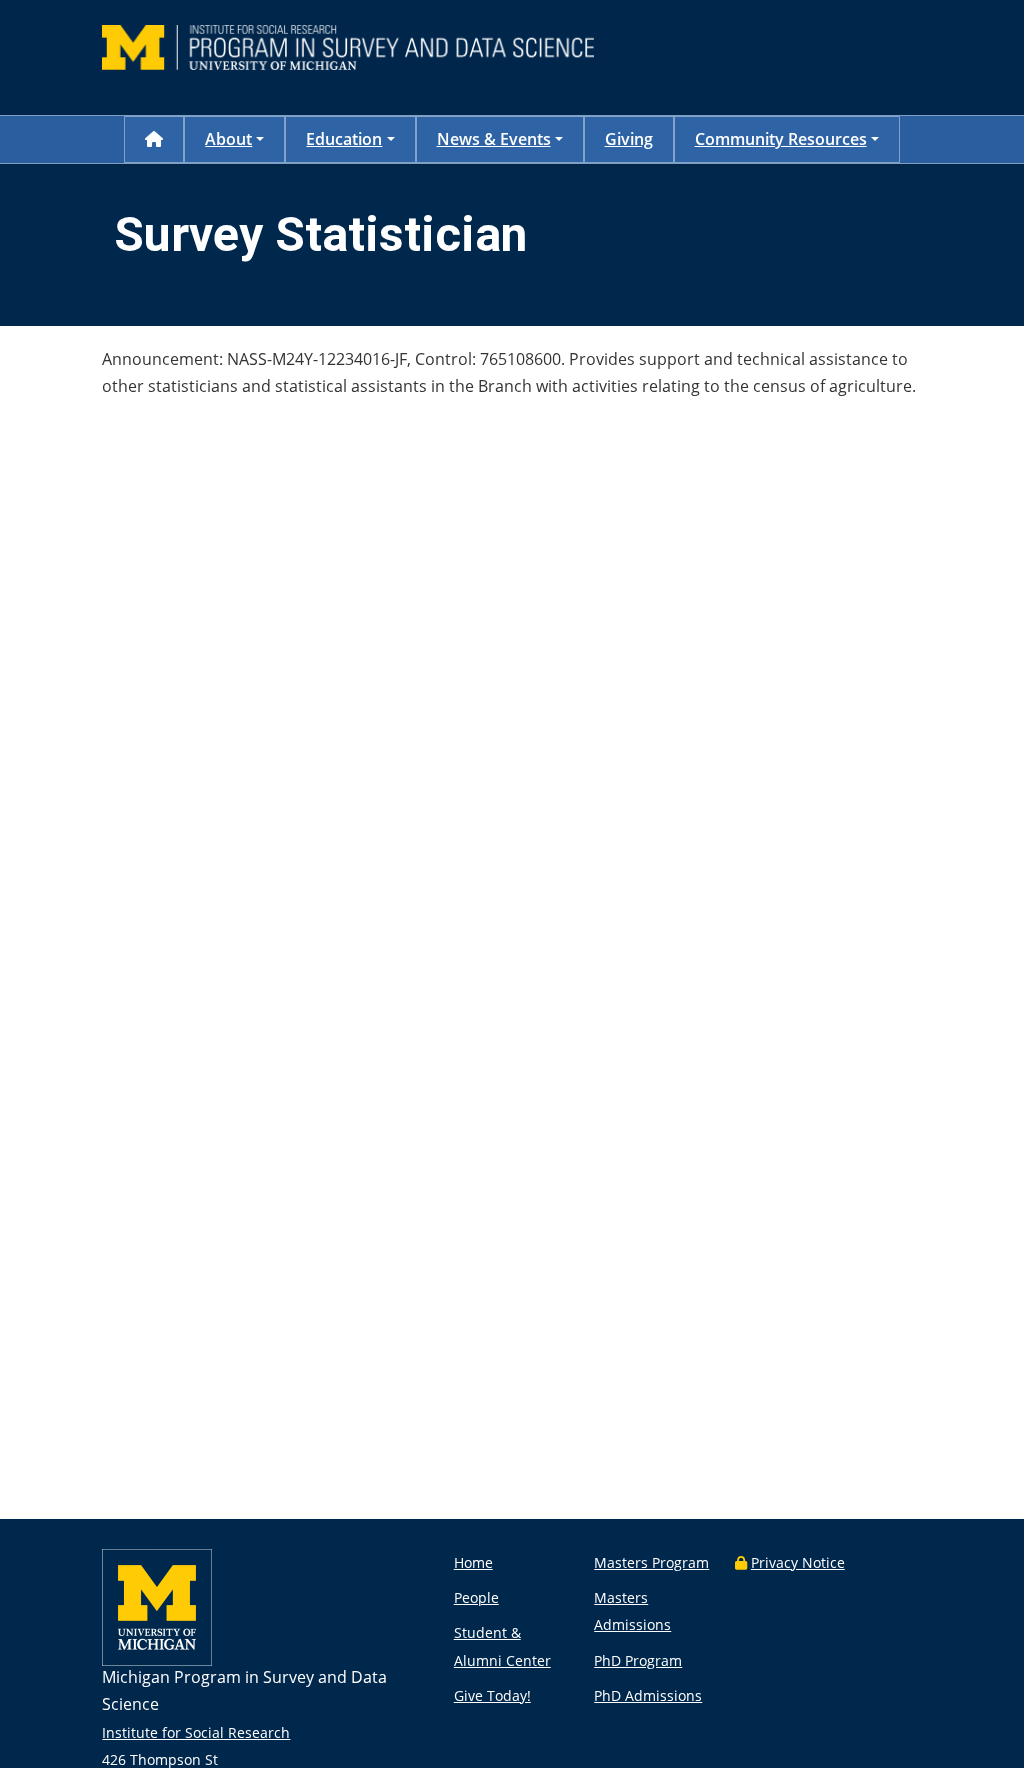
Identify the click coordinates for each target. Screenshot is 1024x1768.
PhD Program (638, 1660)
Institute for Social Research (196, 1732)
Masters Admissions (632, 1611)
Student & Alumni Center (502, 1646)
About (228, 139)
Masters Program (651, 1562)
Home (473, 1562)
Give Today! (492, 1695)
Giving (629, 139)
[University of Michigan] (157, 1660)
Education (344, 139)
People (476, 1597)
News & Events (494, 139)
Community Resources (781, 139)
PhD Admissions (648, 1695)
